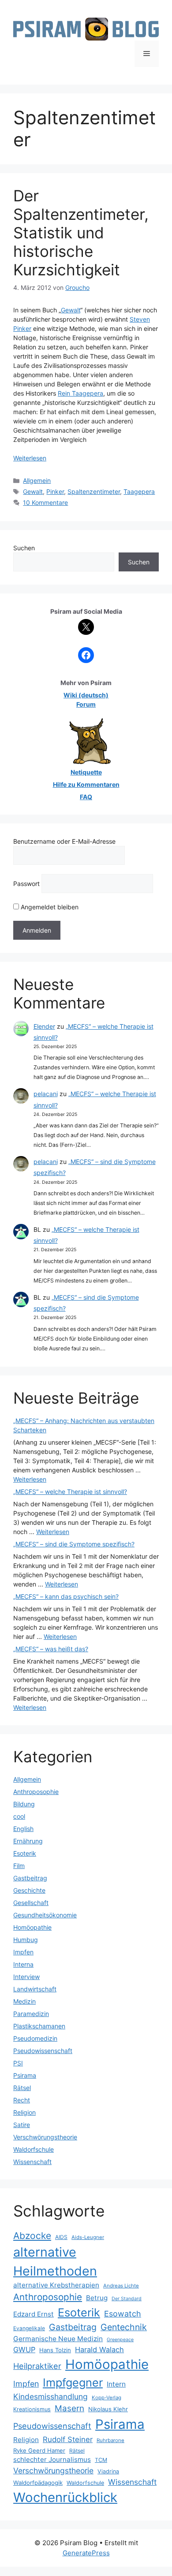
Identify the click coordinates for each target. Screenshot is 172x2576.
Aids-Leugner (88, 2237)
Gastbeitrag (30, 1878)
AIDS (61, 2237)
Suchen (24, 548)
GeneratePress (86, 2553)
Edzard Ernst (34, 2314)
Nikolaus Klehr (108, 2409)
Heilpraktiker (37, 2366)
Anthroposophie (36, 1792)
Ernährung (28, 1841)
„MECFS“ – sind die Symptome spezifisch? (74, 1544)
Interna (23, 1964)
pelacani (46, 1094)
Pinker (55, 491)
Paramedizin (31, 2014)
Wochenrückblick (65, 2497)
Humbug (26, 1940)
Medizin (24, 2001)
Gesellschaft (31, 1903)
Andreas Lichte (121, 2286)
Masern (69, 2408)
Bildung (24, 1804)
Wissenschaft (32, 2162)
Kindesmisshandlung (50, 2396)
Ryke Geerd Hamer (39, 2450)
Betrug (97, 2298)
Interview (26, 1977)
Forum (86, 704)
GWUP (24, 2350)
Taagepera (139, 491)
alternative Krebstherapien (56, 2285)
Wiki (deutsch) (86, 695)
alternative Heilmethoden (55, 2261)
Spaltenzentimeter (94, 491)
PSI (18, 2063)
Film (19, 1866)
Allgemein (37, 480)
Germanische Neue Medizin (58, 2339)
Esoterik (25, 1853)
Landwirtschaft (35, 1989)
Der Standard (127, 2299)
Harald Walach (99, 2350)
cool (19, 1816)
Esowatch (123, 2314)
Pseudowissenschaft (43, 2051)
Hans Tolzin (55, 2350)
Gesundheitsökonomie (45, 1915)
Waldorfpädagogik (38, 2483)
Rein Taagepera (80, 393)
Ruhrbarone (110, 2440)
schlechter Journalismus (52, 2459)
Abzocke (32, 2236)
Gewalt (71, 310)
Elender (44, 1026)
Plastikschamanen (39, 2026)
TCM (101, 2460)
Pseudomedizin (35, 2038)
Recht (22, 2100)
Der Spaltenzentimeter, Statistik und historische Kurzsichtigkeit (81, 233)
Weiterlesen (30, 458)
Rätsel (22, 2088)
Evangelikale (29, 2328)
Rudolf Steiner (68, 2439)
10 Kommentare (45, 502)
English (23, 1829)
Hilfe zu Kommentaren (86, 784)
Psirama (25, 2075)
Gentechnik (124, 2327)
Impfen (23, 1952)
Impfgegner (73, 2382)
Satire (22, 2125)
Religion (24, 2112)
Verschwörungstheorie (45, 2137)
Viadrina (108, 2471)
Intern (116, 2384)
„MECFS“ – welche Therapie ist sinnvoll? (70, 1492)
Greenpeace (120, 2340)
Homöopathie (32, 1927)
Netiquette (86, 772)
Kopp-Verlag (107, 2398)
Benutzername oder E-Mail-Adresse (64, 841)
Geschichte (29, 1890)
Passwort (26, 884)
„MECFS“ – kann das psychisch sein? (66, 1596)
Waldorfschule (34, 2149)
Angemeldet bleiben (49, 907)
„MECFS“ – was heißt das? (51, 1649)
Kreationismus (32, 2409)
